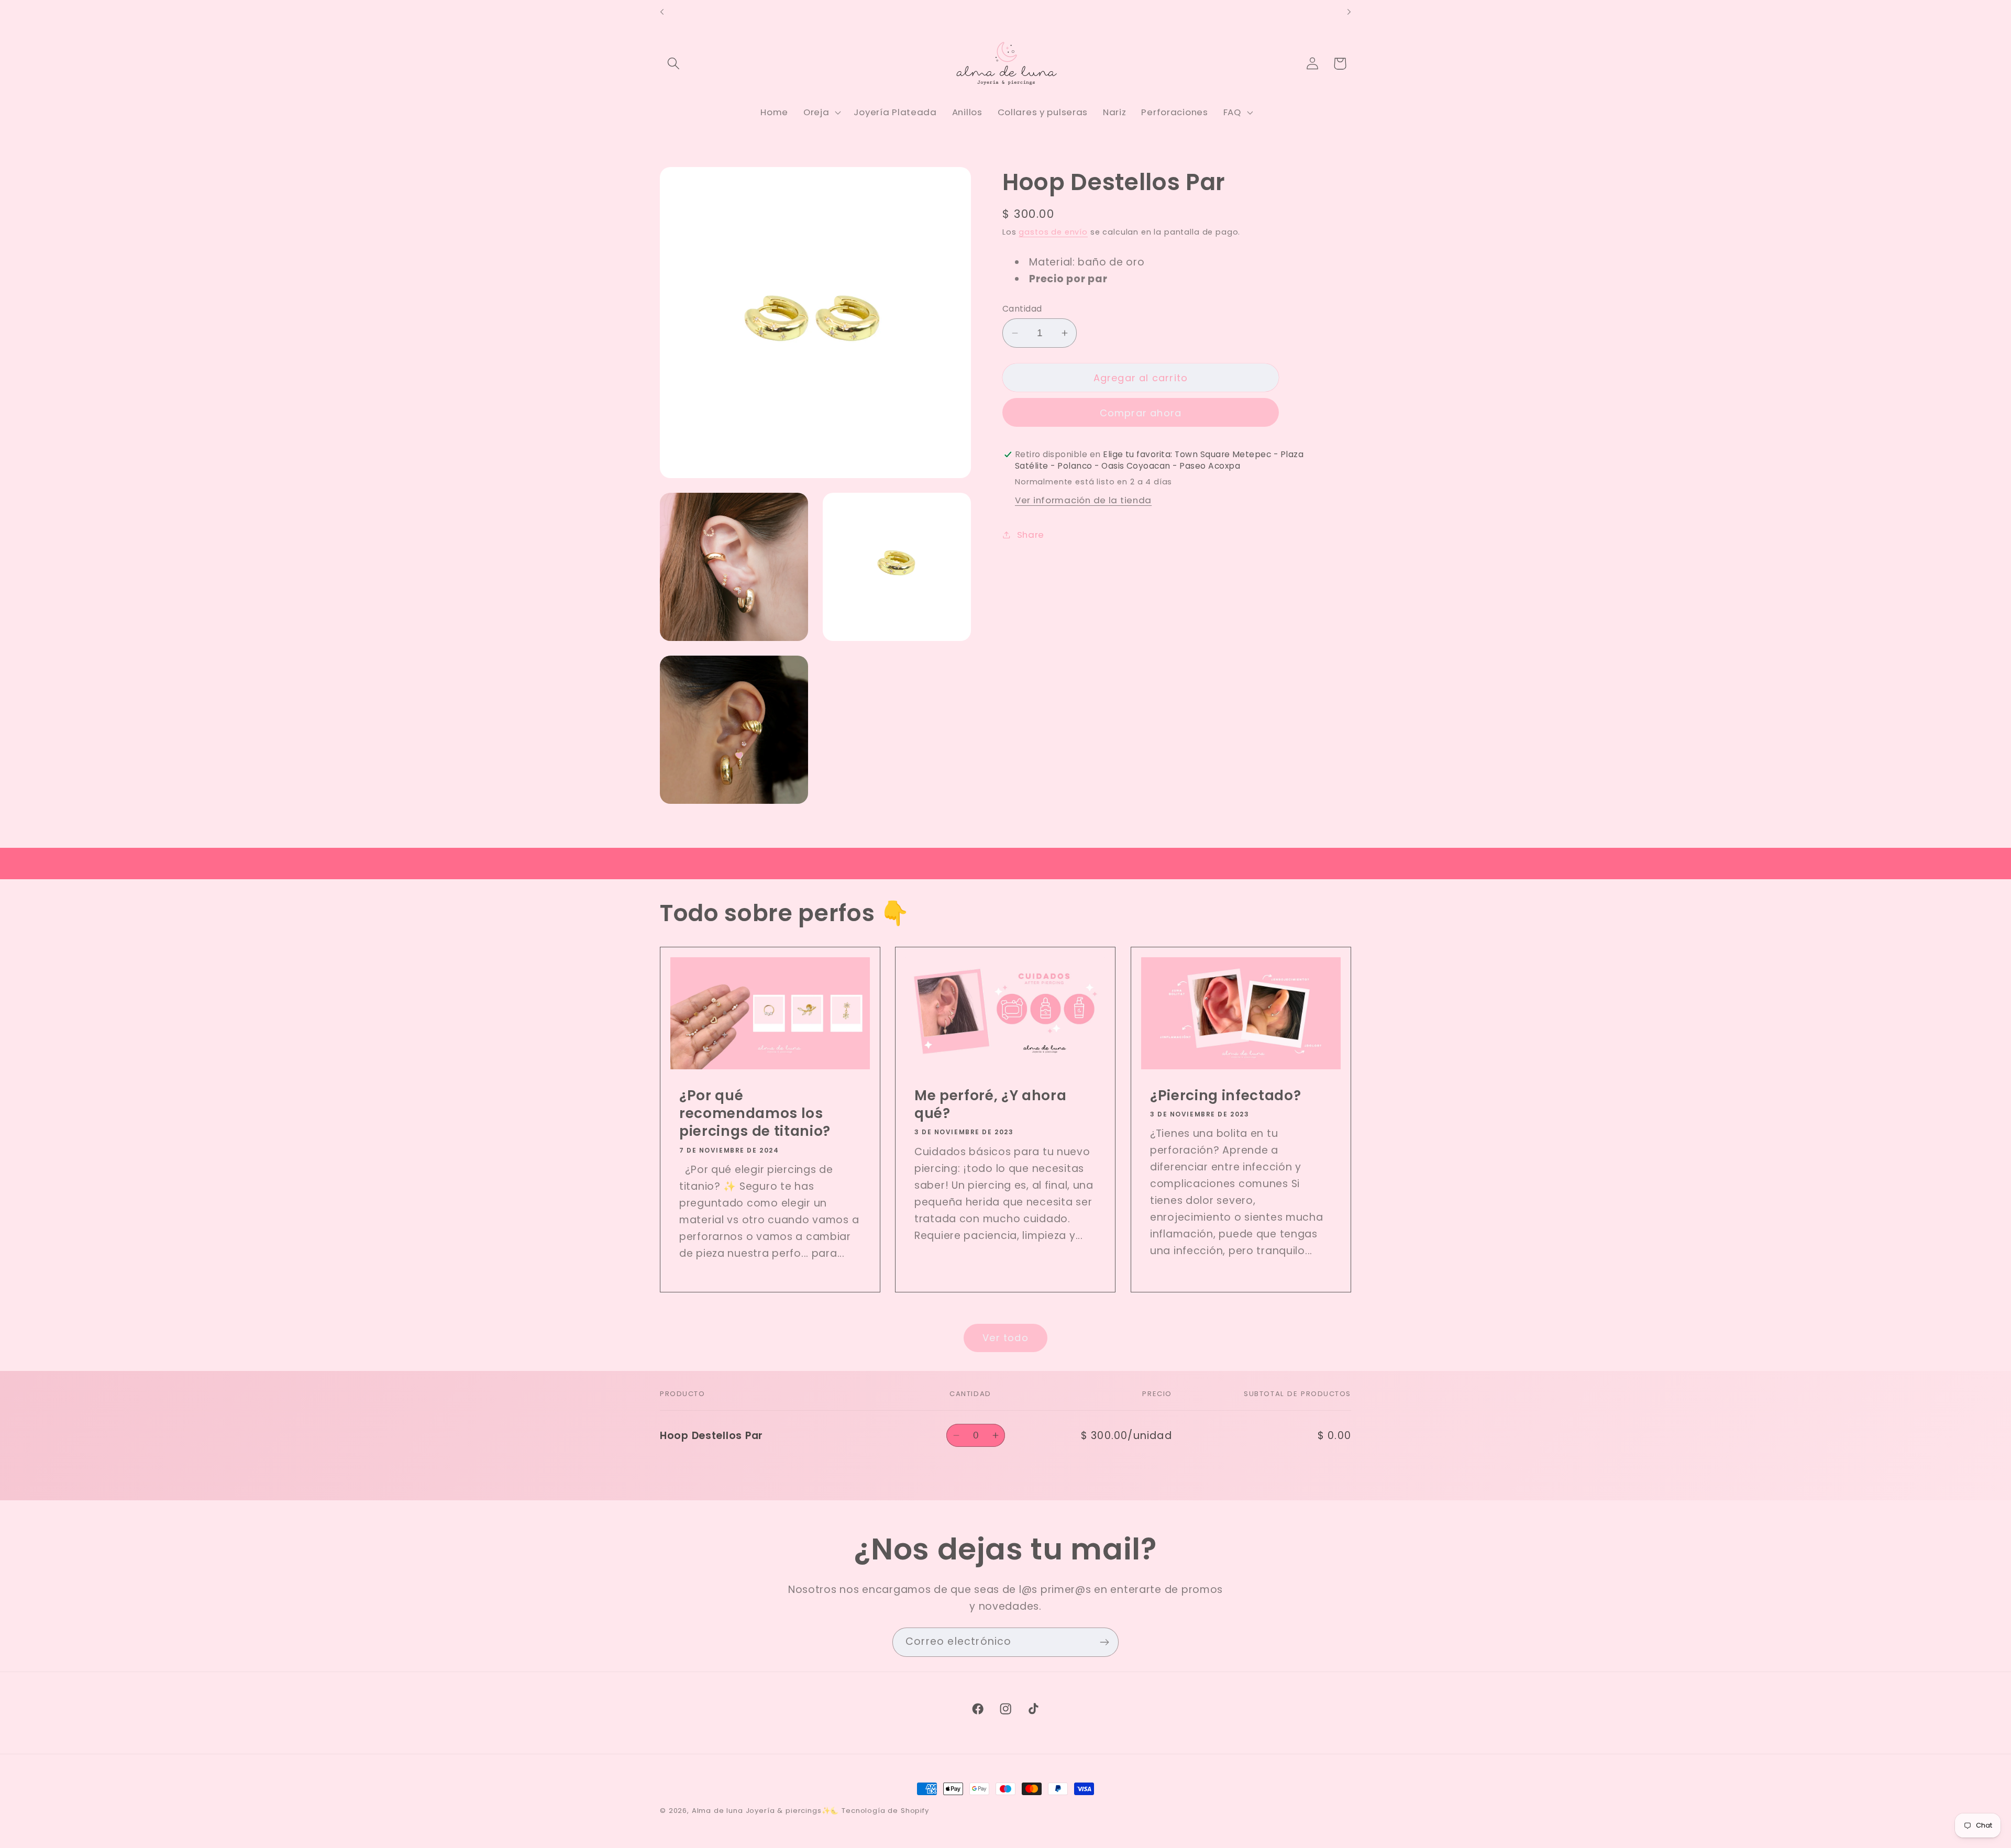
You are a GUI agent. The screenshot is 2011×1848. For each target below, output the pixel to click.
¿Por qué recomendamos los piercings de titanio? (755, 1114)
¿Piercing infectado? (1225, 1095)
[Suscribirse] (1104, 1642)
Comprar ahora (1141, 413)
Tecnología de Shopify (885, 1811)
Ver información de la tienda (1083, 500)
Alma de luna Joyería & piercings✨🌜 (766, 1811)
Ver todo (1005, 1338)
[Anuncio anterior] (662, 12)
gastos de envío (1053, 232)
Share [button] (1031, 534)
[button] (674, 64)
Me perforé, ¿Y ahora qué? (990, 1105)
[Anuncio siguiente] (1349, 12)
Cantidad (1022, 309)
